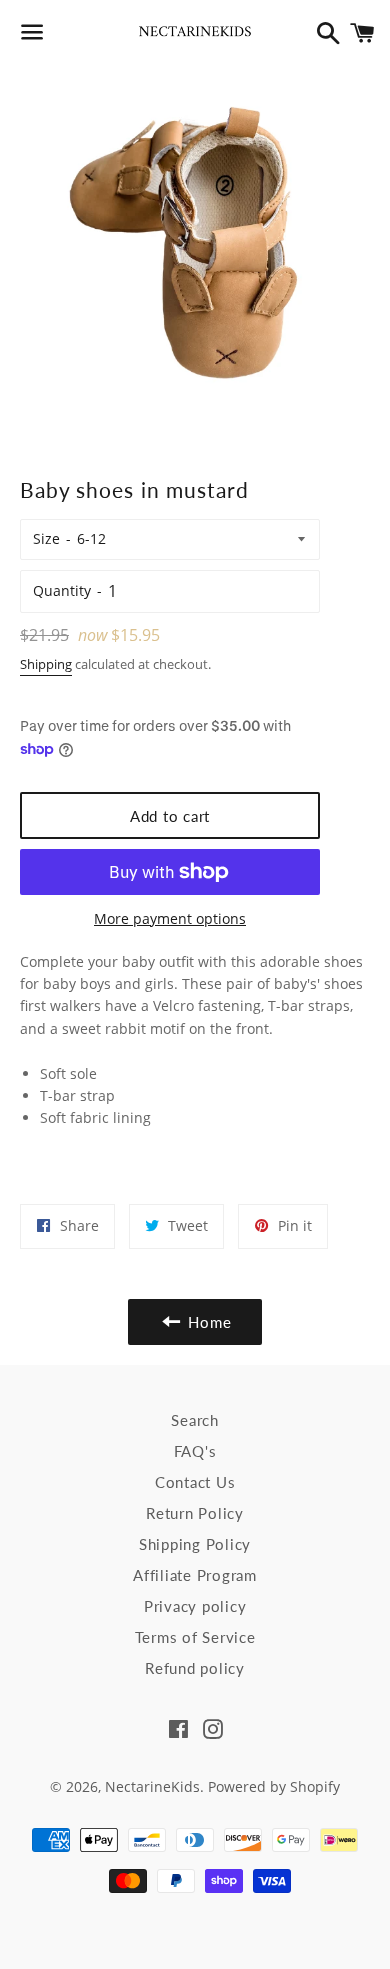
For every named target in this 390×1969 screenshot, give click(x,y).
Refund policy (195, 1668)
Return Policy (195, 1513)
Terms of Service (195, 1637)
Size (46, 538)
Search (195, 1420)
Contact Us (195, 1482)
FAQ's (195, 1451)
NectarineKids (152, 1786)
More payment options (170, 918)
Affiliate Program (195, 1575)
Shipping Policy (195, 1544)
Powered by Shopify (274, 1786)
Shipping (46, 664)
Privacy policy (195, 1606)
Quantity (62, 590)
